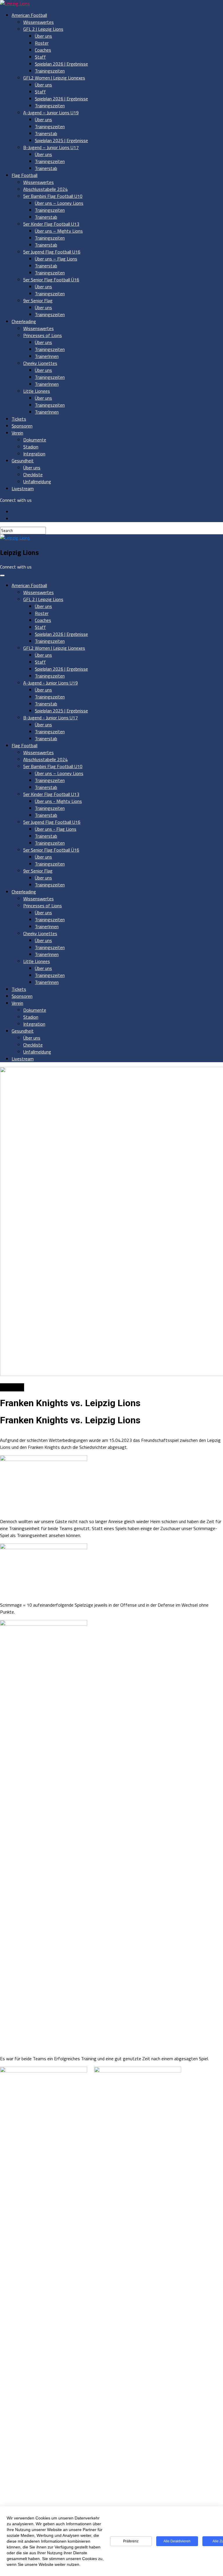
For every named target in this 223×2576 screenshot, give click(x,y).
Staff (40, 57)
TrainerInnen (47, 356)
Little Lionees (37, 391)
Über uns (43, 36)
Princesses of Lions (43, 335)
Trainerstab (46, 133)
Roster (42, 43)
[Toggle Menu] (2, 575)
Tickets (19, 419)
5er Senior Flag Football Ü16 (51, 280)
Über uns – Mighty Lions (59, 231)
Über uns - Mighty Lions (58, 801)
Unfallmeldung (37, 481)
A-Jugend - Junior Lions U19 (51, 683)
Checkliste (33, 475)
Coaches (43, 50)
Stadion (31, 447)
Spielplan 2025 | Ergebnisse (61, 140)
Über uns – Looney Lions (59, 203)
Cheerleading (24, 321)
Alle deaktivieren (177, 2541)
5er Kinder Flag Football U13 (51, 224)
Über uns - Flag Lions (56, 829)
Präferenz (131, 2541)
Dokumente (35, 440)
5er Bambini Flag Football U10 (53, 196)
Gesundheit (23, 461)
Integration (34, 454)
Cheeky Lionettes (40, 363)
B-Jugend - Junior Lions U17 (51, 718)
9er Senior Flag (38, 300)
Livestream (23, 488)
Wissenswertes (38, 22)
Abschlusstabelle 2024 (45, 189)
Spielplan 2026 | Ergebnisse (61, 64)
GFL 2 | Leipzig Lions (43, 29)
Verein (17, 433)
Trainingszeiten (50, 71)
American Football (29, 15)
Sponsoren (22, 426)
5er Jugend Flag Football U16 (52, 252)
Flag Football (25, 175)
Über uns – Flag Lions (56, 259)
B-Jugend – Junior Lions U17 (51, 147)
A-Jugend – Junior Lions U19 (51, 113)
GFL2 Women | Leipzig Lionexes (54, 78)
